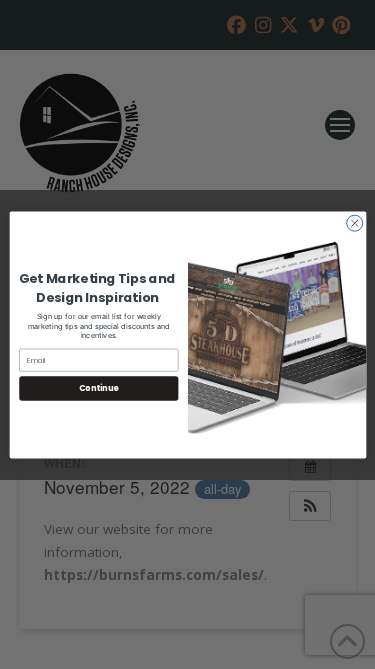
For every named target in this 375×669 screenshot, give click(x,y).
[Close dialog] (354, 223)
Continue (98, 387)
